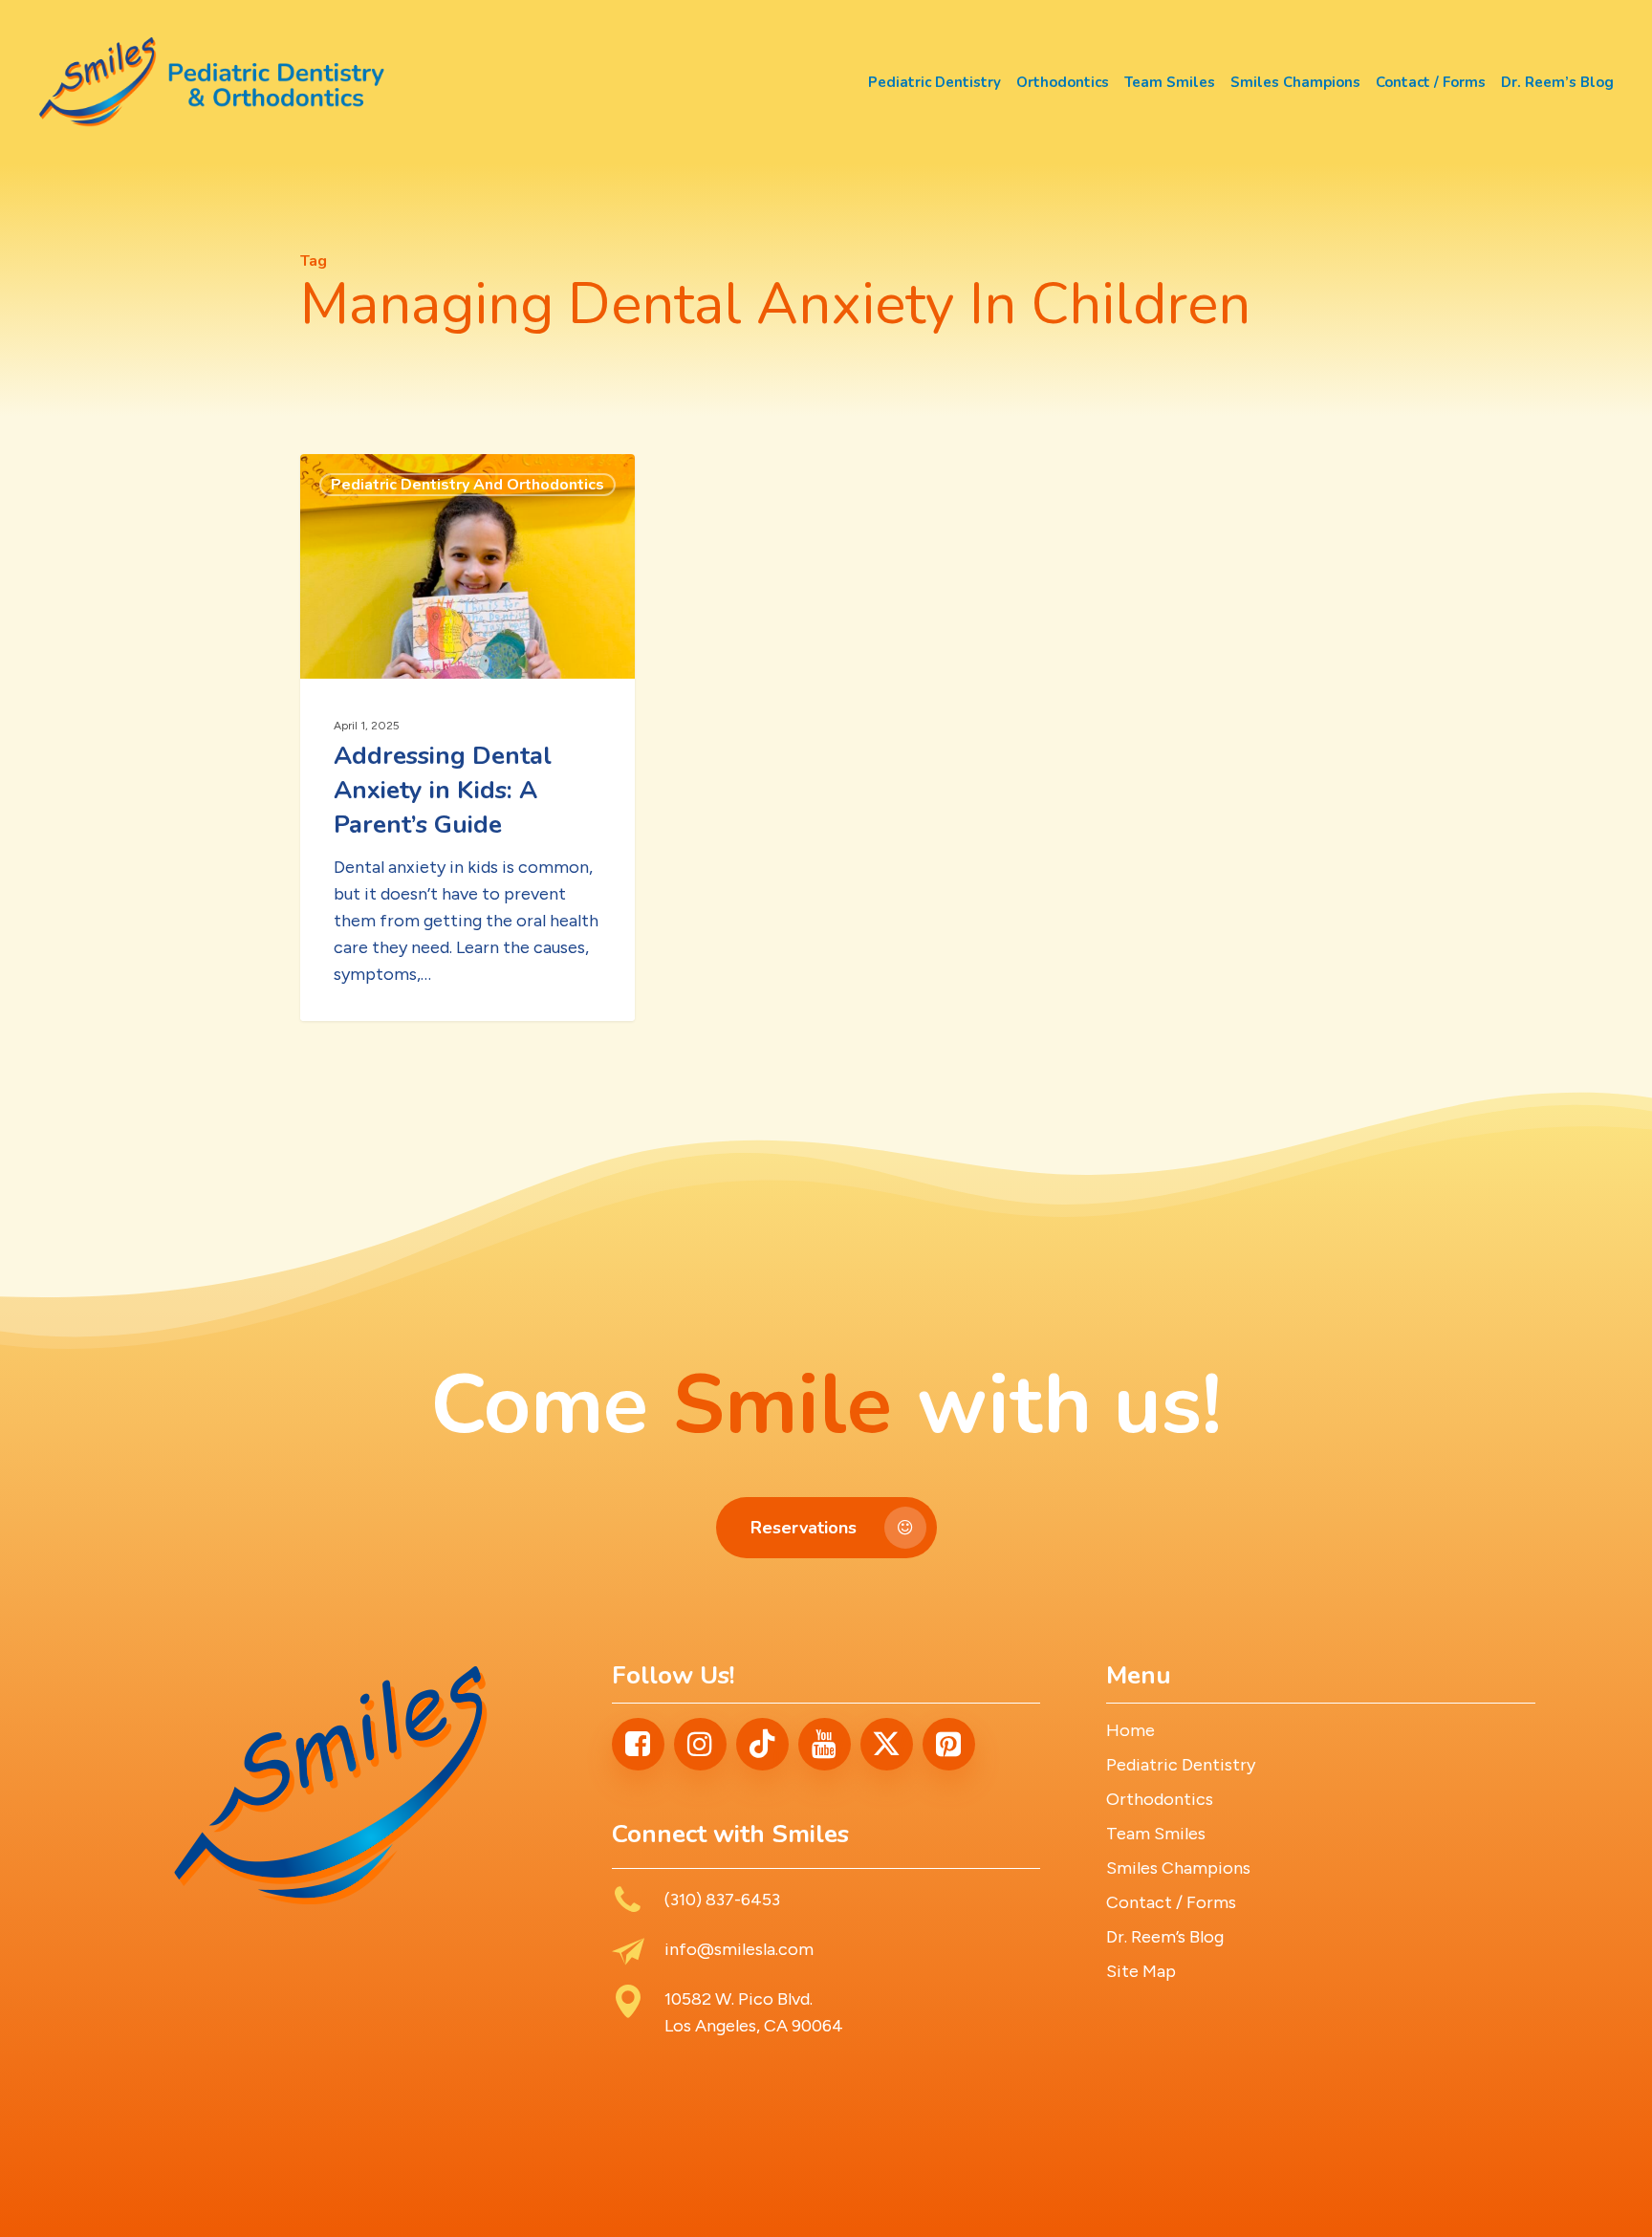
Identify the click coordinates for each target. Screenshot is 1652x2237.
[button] (826, 1528)
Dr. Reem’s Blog (1165, 1937)
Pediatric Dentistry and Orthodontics (467, 485)
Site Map (1141, 1971)
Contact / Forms (1171, 1902)
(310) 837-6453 (722, 1900)
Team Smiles (1156, 1834)
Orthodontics (1160, 1799)
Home (1130, 1730)
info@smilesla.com (739, 1949)
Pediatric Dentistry (1181, 1765)
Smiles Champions (1178, 1868)
